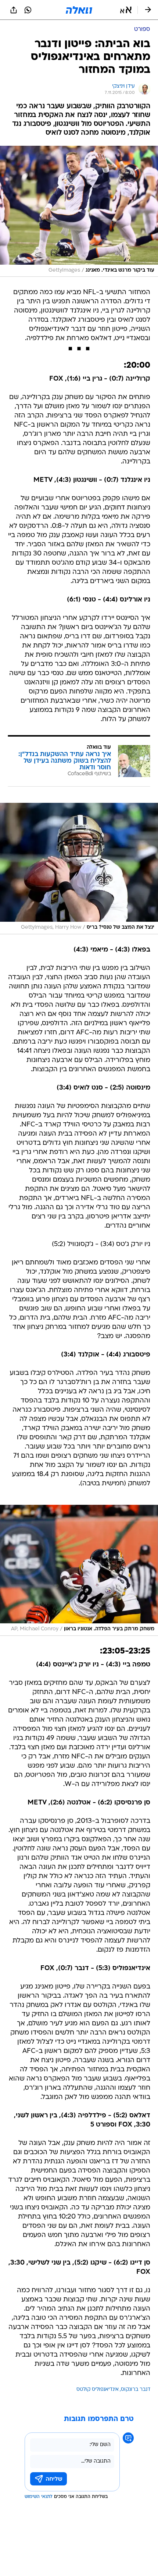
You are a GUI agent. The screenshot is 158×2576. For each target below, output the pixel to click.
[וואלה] (79, 10)
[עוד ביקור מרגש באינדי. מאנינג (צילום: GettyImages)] (79, 211)
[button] (126, 10)
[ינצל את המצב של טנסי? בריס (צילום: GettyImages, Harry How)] (79, 868)
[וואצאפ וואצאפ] (28, 10)
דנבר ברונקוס (136, 2390)
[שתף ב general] (14, 10)
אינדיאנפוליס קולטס (98, 2390)
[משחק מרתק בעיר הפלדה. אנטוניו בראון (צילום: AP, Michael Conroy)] (79, 1570)
